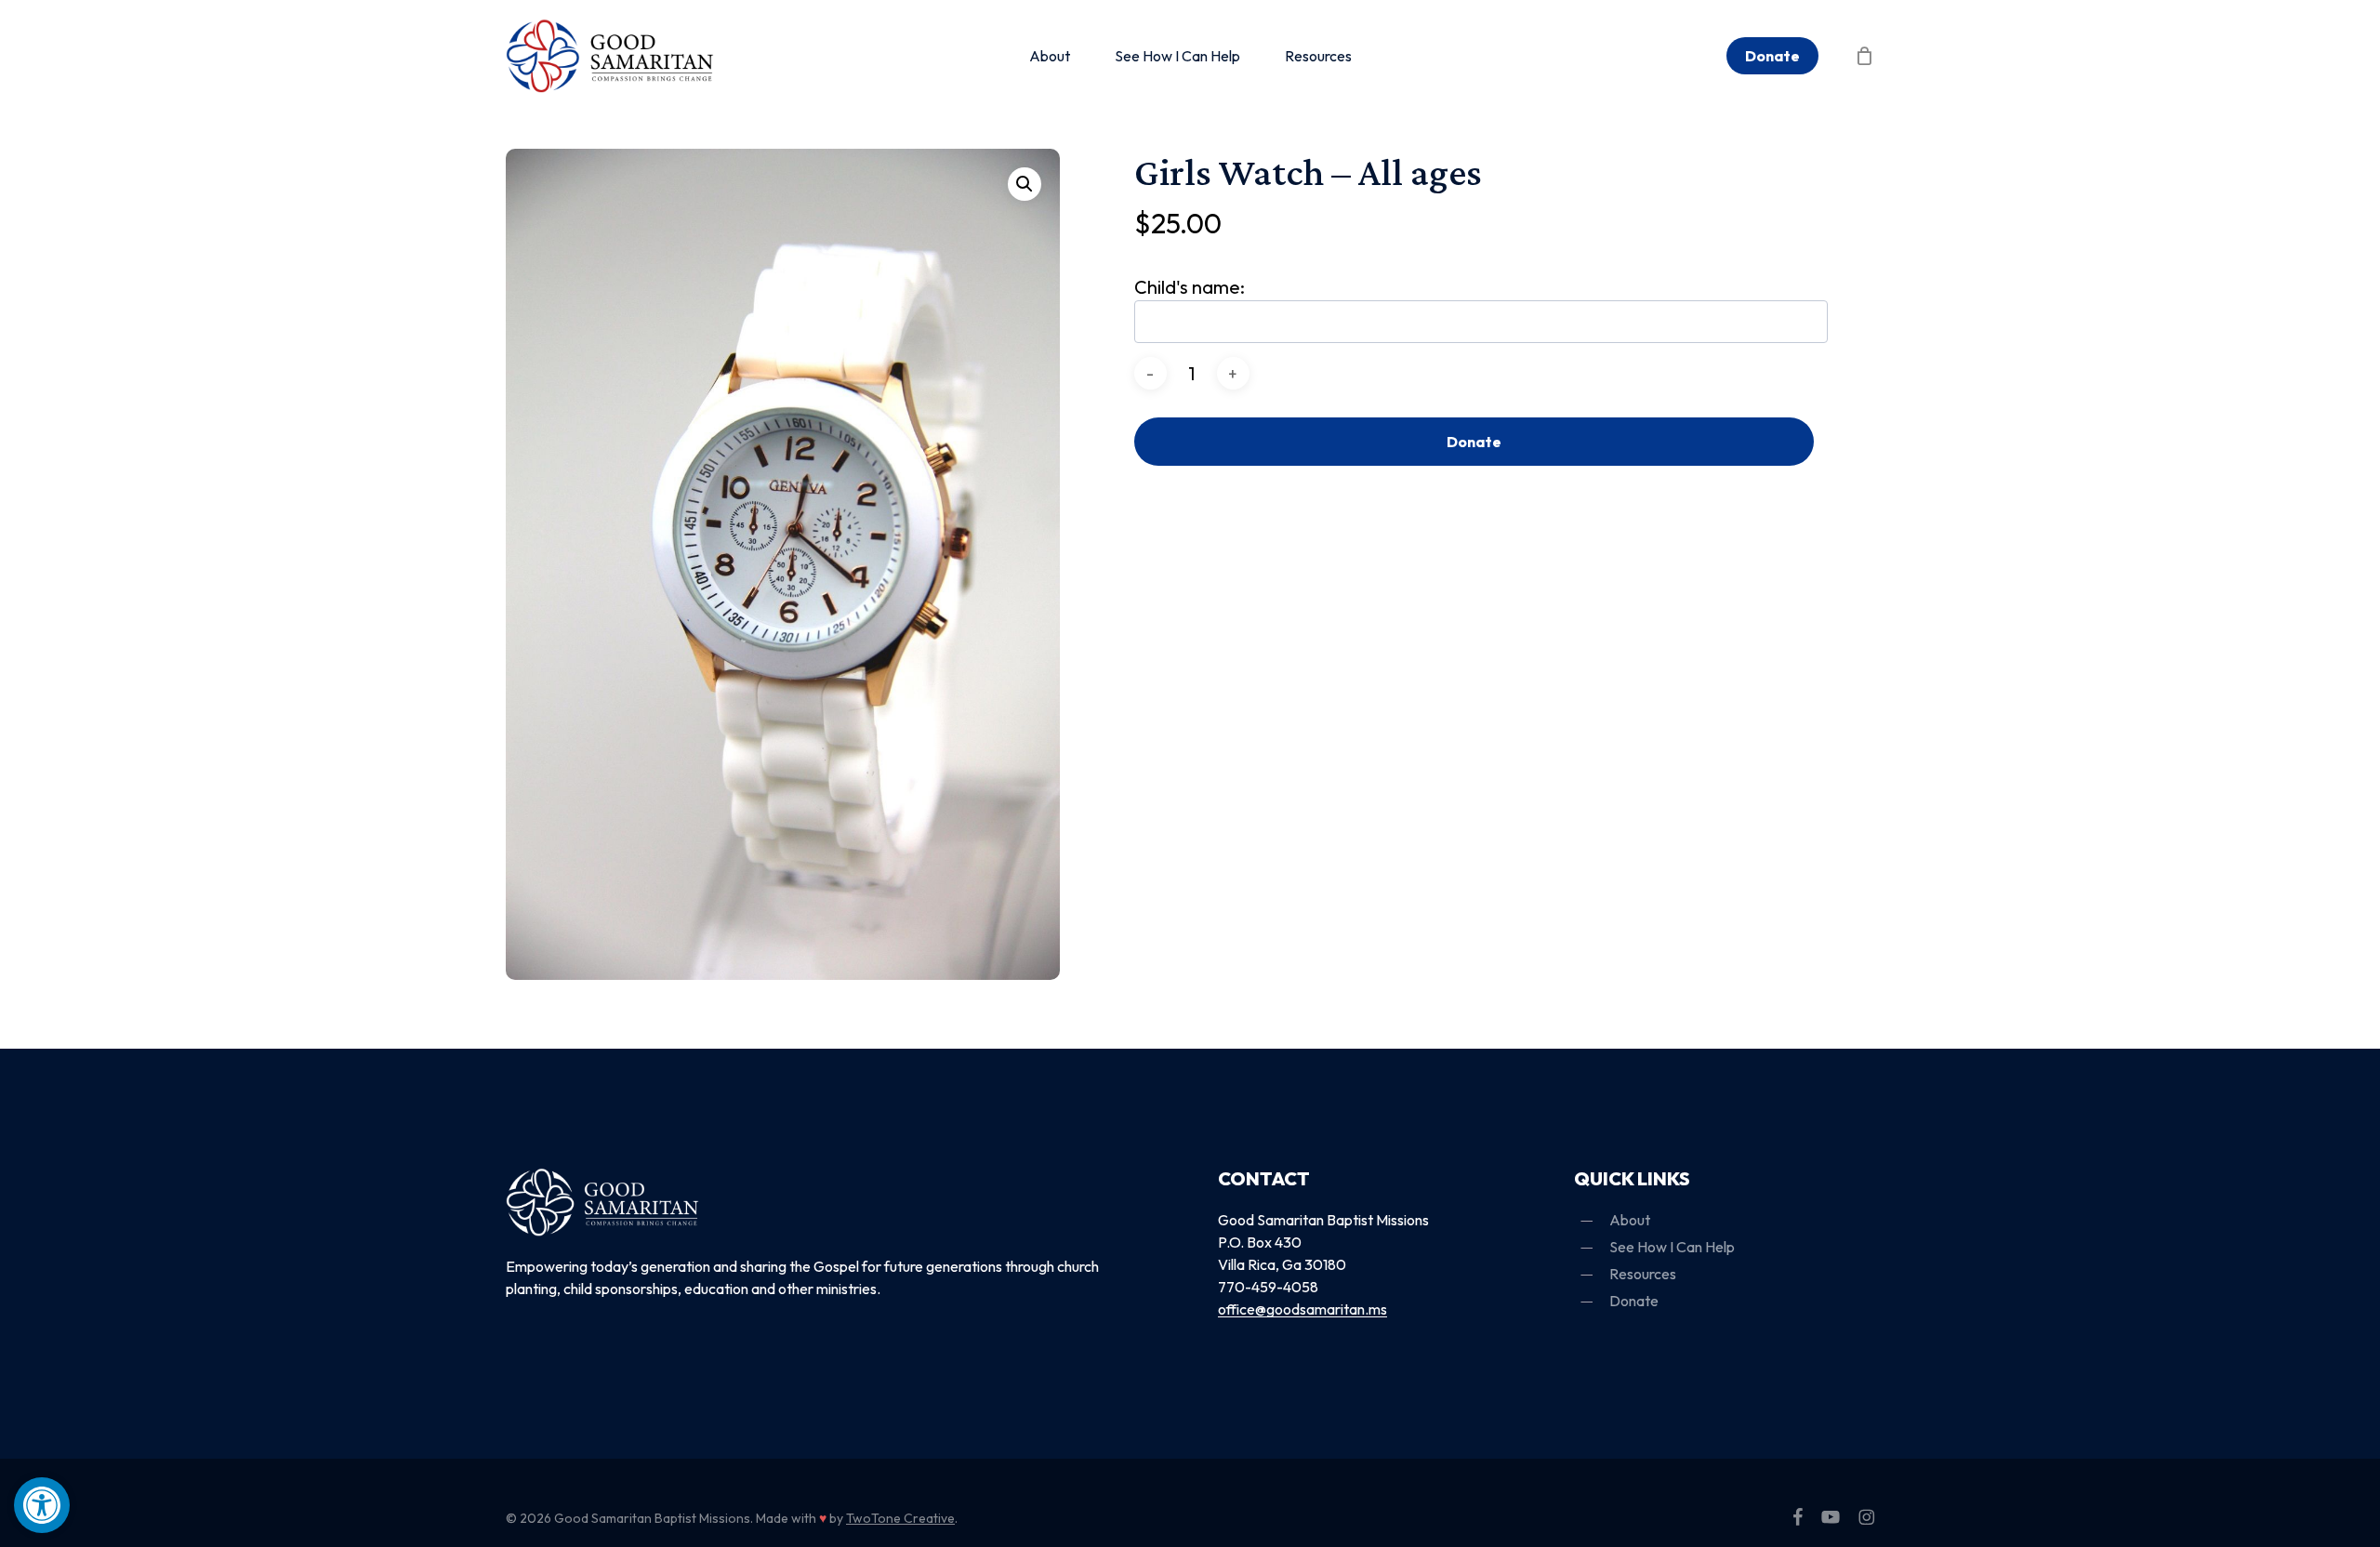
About (1630, 1220)
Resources (1643, 1274)
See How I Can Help (1672, 1247)
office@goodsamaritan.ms (1302, 1309)
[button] (42, 1505)
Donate (1474, 442)
